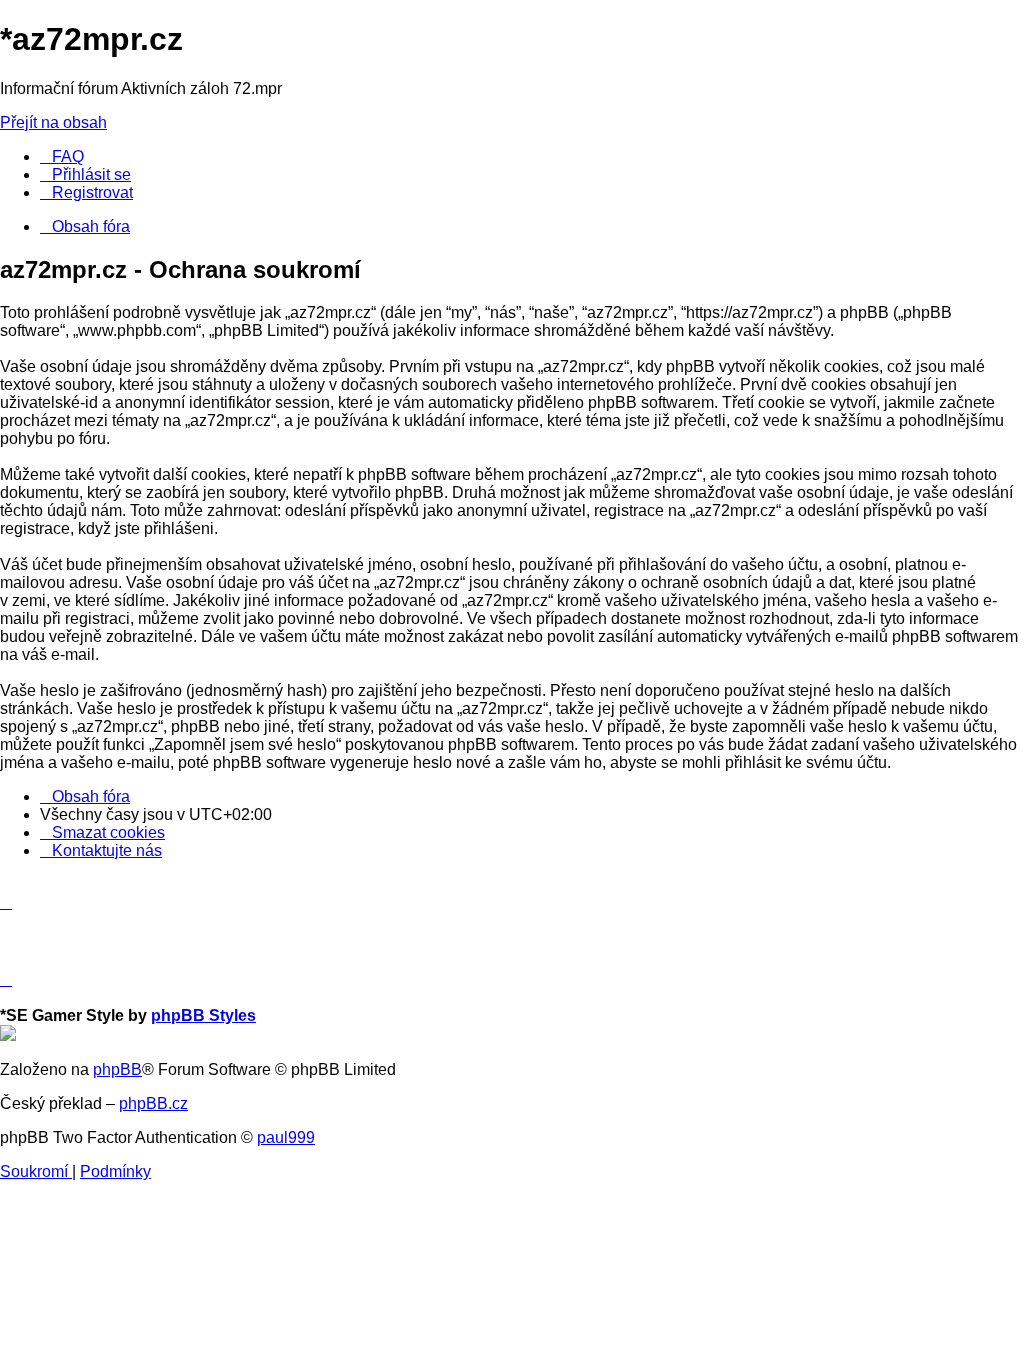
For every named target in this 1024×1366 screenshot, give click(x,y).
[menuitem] (62, 156)
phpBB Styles (203, 1015)
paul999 (286, 1137)
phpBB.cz (153, 1103)
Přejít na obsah (53, 122)
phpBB (117, 1069)
